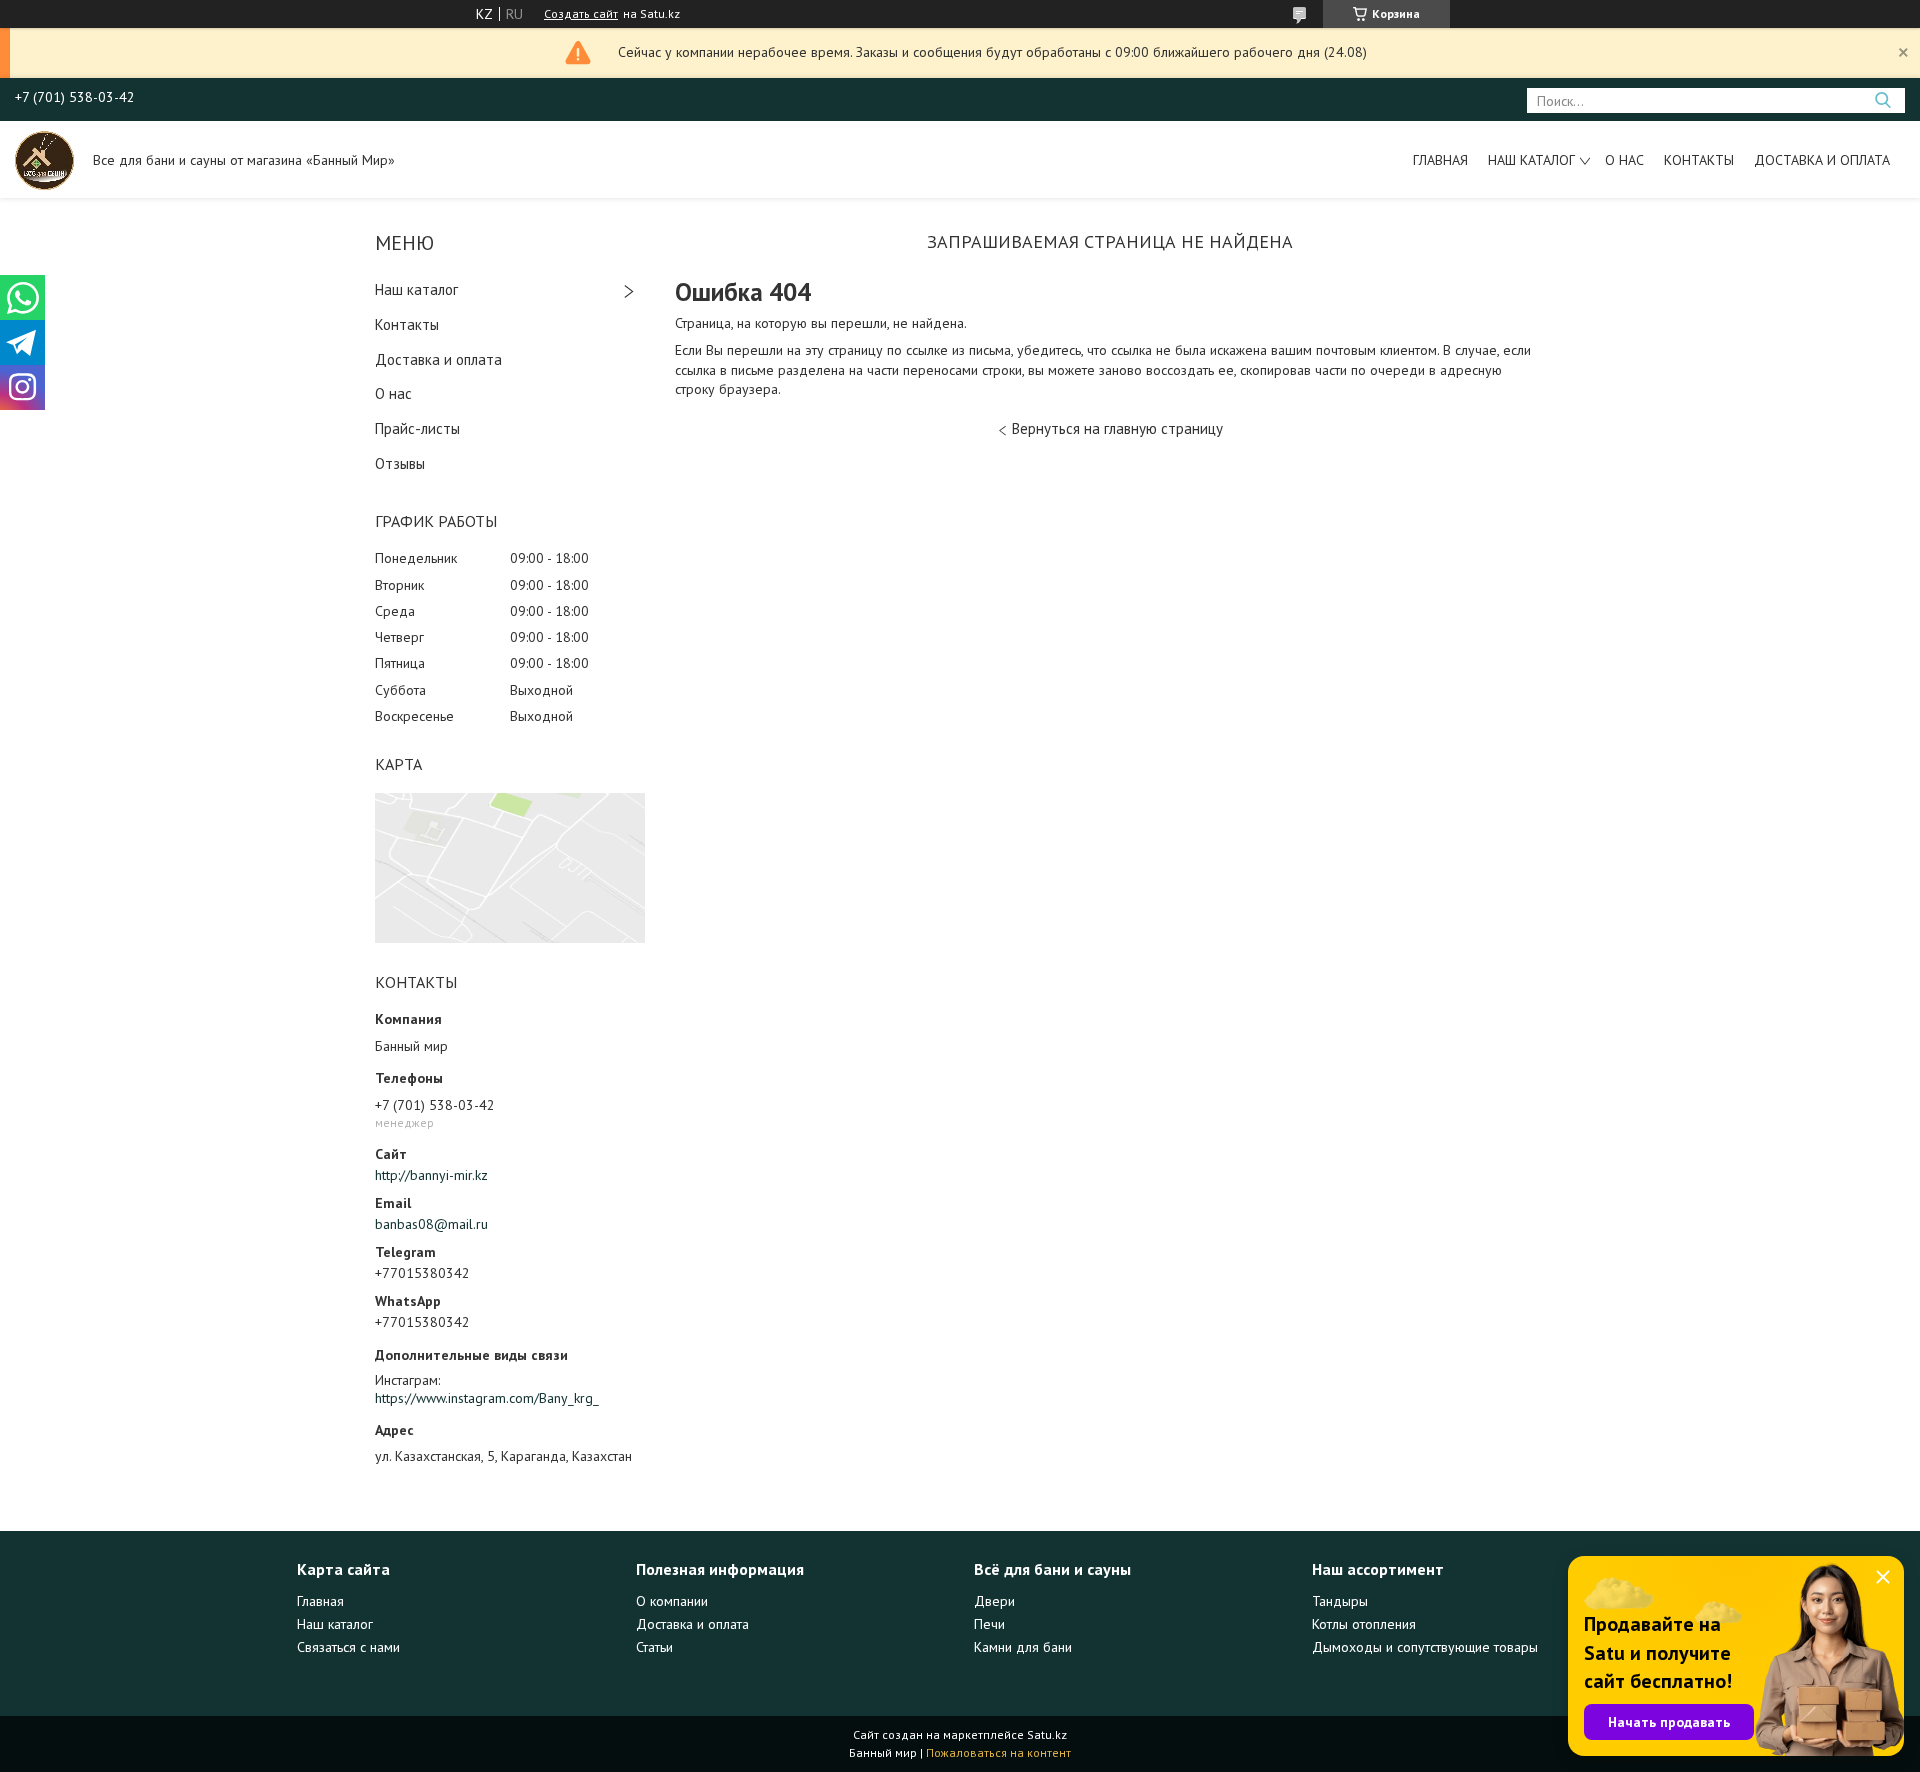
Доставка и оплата (1822, 160)
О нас (1624, 160)
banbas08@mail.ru (431, 1224)
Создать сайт (581, 14)
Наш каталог (1531, 160)
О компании (672, 1601)
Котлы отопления (1364, 1624)
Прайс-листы (417, 428)
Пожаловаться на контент (998, 1752)
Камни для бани (1023, 1647)
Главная (1440, 160)
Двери (994, 1601)
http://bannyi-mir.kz (431, 1175)
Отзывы (400, 463)
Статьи (654, 1647)
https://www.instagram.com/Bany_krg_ (487, 1398)
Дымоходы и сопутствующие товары (1425, 1647)
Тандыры (1340, 1601)
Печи (989, 1624)
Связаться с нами (348, 1647)
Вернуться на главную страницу (1117, 428)
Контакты (1699, 160)
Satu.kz (1047, 1734)
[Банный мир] (44, 159)
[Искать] (1882, 100)
